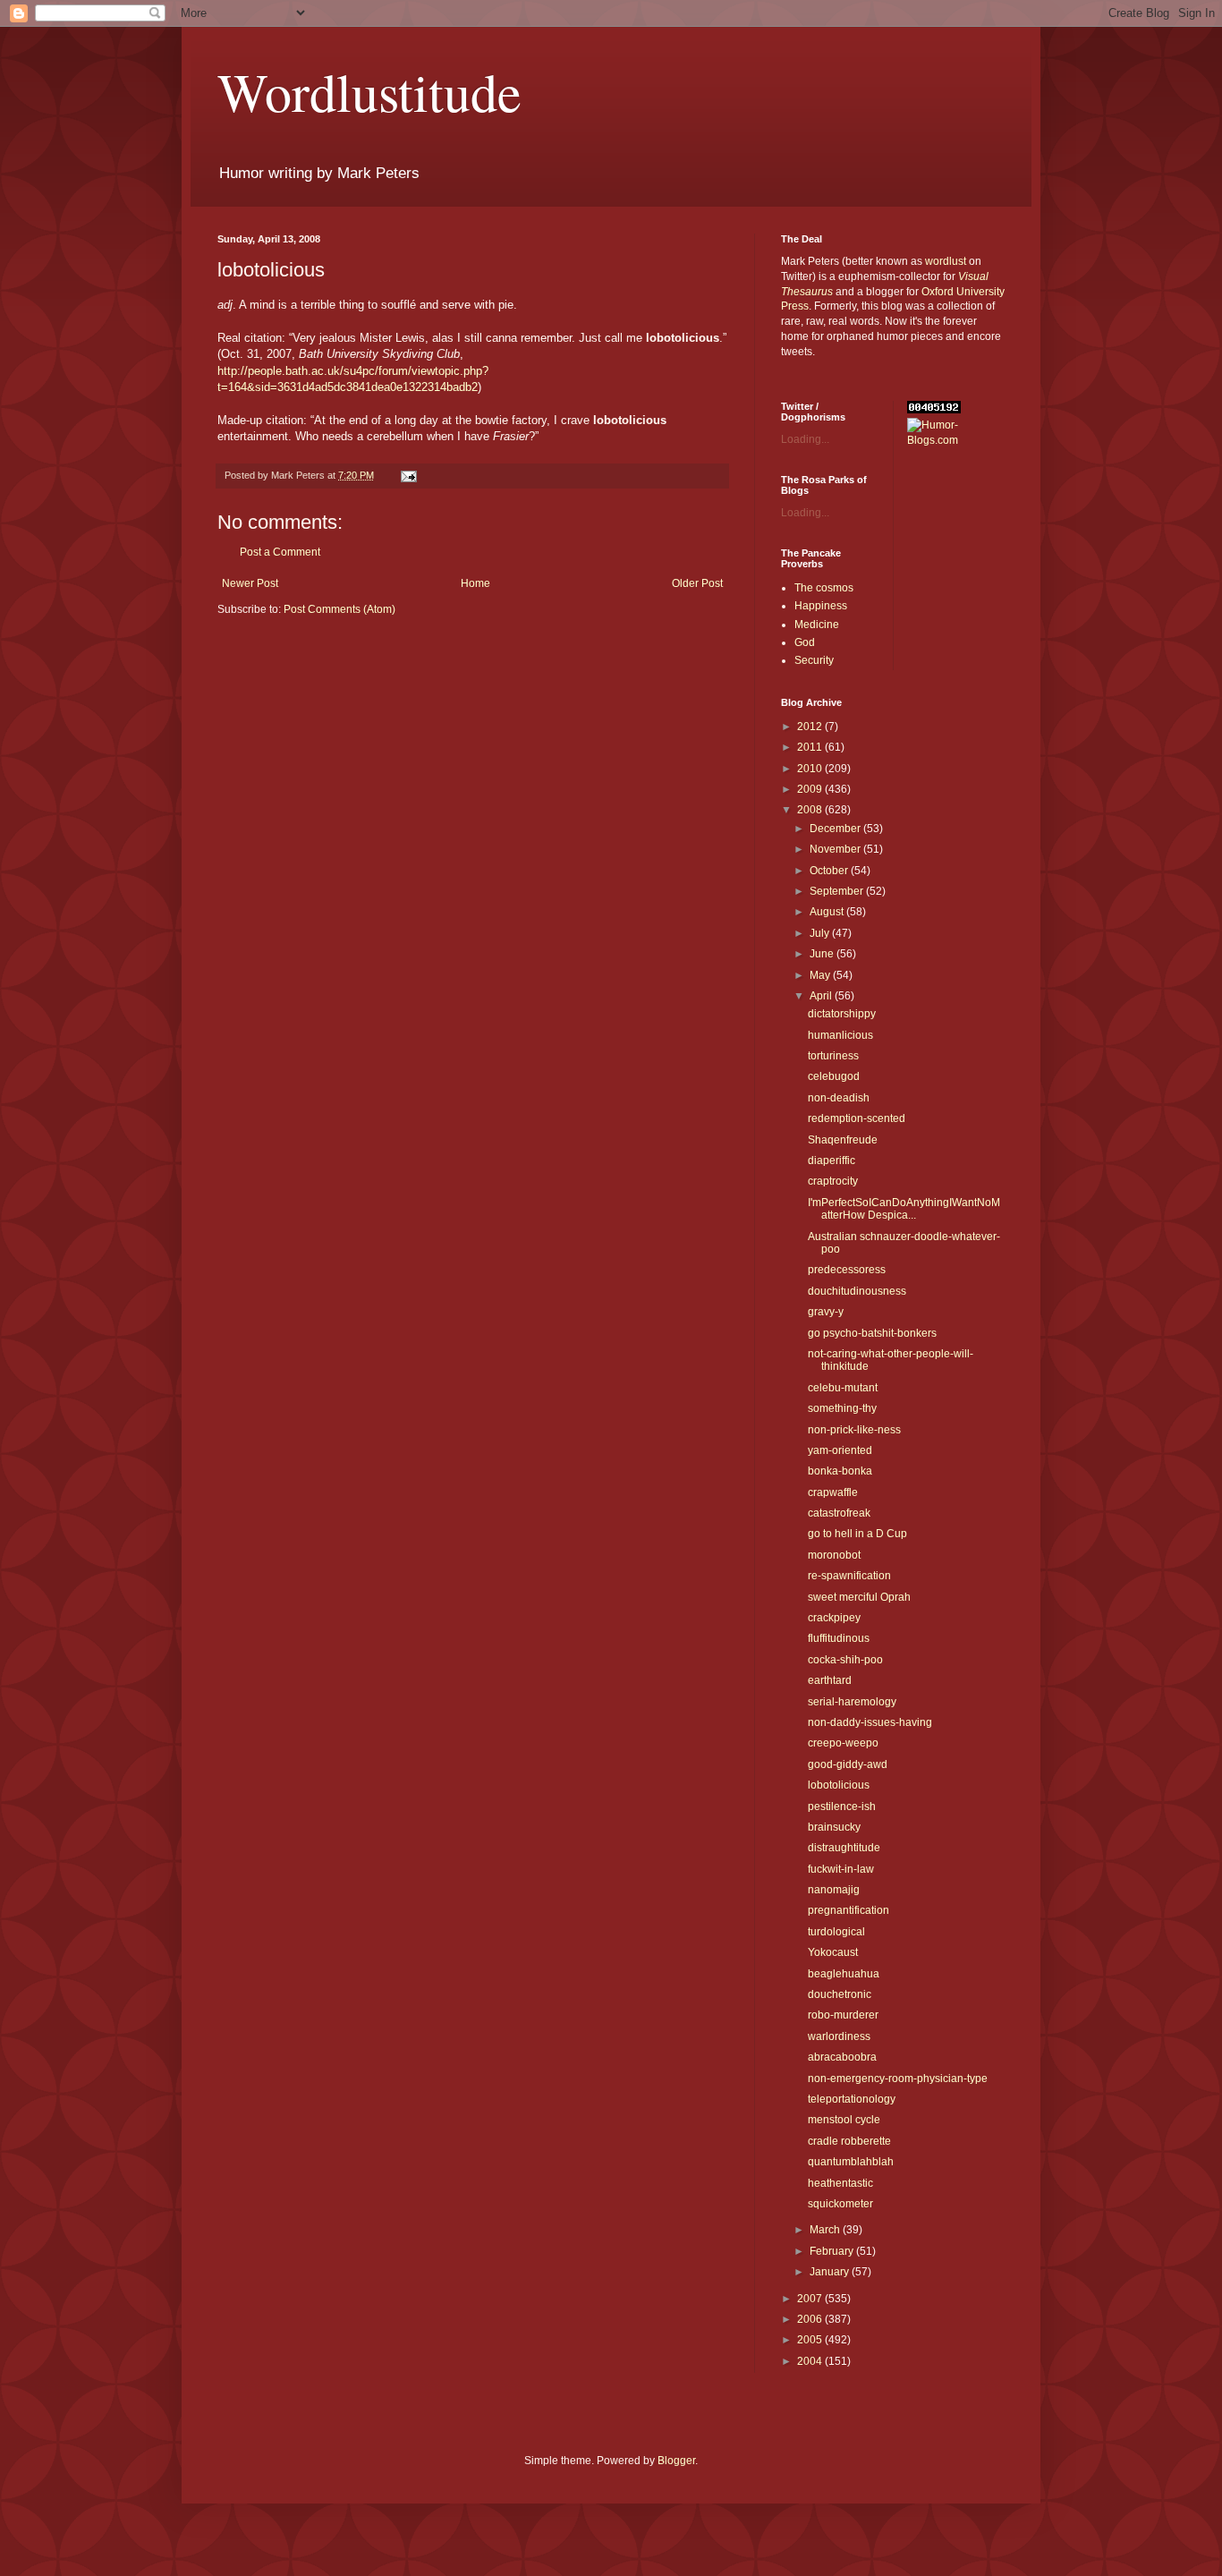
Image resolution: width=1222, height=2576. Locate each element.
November (836, 849)
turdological (836, 1932)
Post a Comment (280, 552)
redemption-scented (857, 1118)
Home (475, 583)
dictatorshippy (842, 1014)
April (822, 996)
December (836, 829)
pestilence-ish (842, 1807)
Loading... (805, 439)
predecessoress (847, 1270)
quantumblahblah (851, 2162)
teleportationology (852, 2099)
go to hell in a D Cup (857, 1534)
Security (814, 660)
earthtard (830, 1680)
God (805, 642)
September (838, 891)
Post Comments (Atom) (339, 609)
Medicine (817, 625)
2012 (811, 727)
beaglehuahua (844, 1974)
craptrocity (833, 1181)
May (821, 975)
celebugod (834, 1076)
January (831, 2272)
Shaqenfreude (843, 1140)
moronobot (834, 1555)
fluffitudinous (839, 1638)
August (828, 912)
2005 (811, 2340)
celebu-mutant (843, 1388)
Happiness (821, 606)
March (826, 2230)
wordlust (946, 261)
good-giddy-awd (848, 1764)
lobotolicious (839, 1785)
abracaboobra (842, 2057)
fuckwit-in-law (841, 1869)
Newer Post (250, 583)
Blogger (676, 2461)
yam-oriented (840, 1450)
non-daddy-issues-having (870, 1722)
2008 (811, 810)
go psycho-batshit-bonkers (872, 1333)
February (833, 2251)
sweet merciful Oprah (859, 1597)
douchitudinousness (857, 1291)
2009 (811, 789)
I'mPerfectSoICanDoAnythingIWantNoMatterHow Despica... (904, 1209)
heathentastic (840, 2183)
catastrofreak (839, 1513)
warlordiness (839, 2036)
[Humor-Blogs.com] (956, 440)
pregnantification (849, 1910)
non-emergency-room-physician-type (898, 2079)
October (830, 871)
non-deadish (839, 1098)
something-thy (842, 1408)
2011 (811, 747)
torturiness (833, 1056)
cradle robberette (849, 2141)
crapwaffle (833, 1492)
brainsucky (834, 1827)
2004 (811, 2361)
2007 (811, 2299)
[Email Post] (408, 475)
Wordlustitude (369, 91)
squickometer (840, 2204)
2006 (811, 2319)
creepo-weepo (843, 1743)
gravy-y (826, 1312)
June (823, 954)
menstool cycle (844, 2120)
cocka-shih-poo (845, 1660)
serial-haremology (852, 1702)
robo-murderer (843, 2015)
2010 (811, 769)
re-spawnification (849, 1576)
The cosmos (824, 588)
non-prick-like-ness (854, 1430)
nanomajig (834, 1890)
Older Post (697, 583)
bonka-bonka (840, 1471)
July (821, 933)
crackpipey (834, 1618)
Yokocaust (833, 1952)
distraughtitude (844, 1848)
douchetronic (840, 1994)
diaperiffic (832, 1160)
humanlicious (840, 1035)
